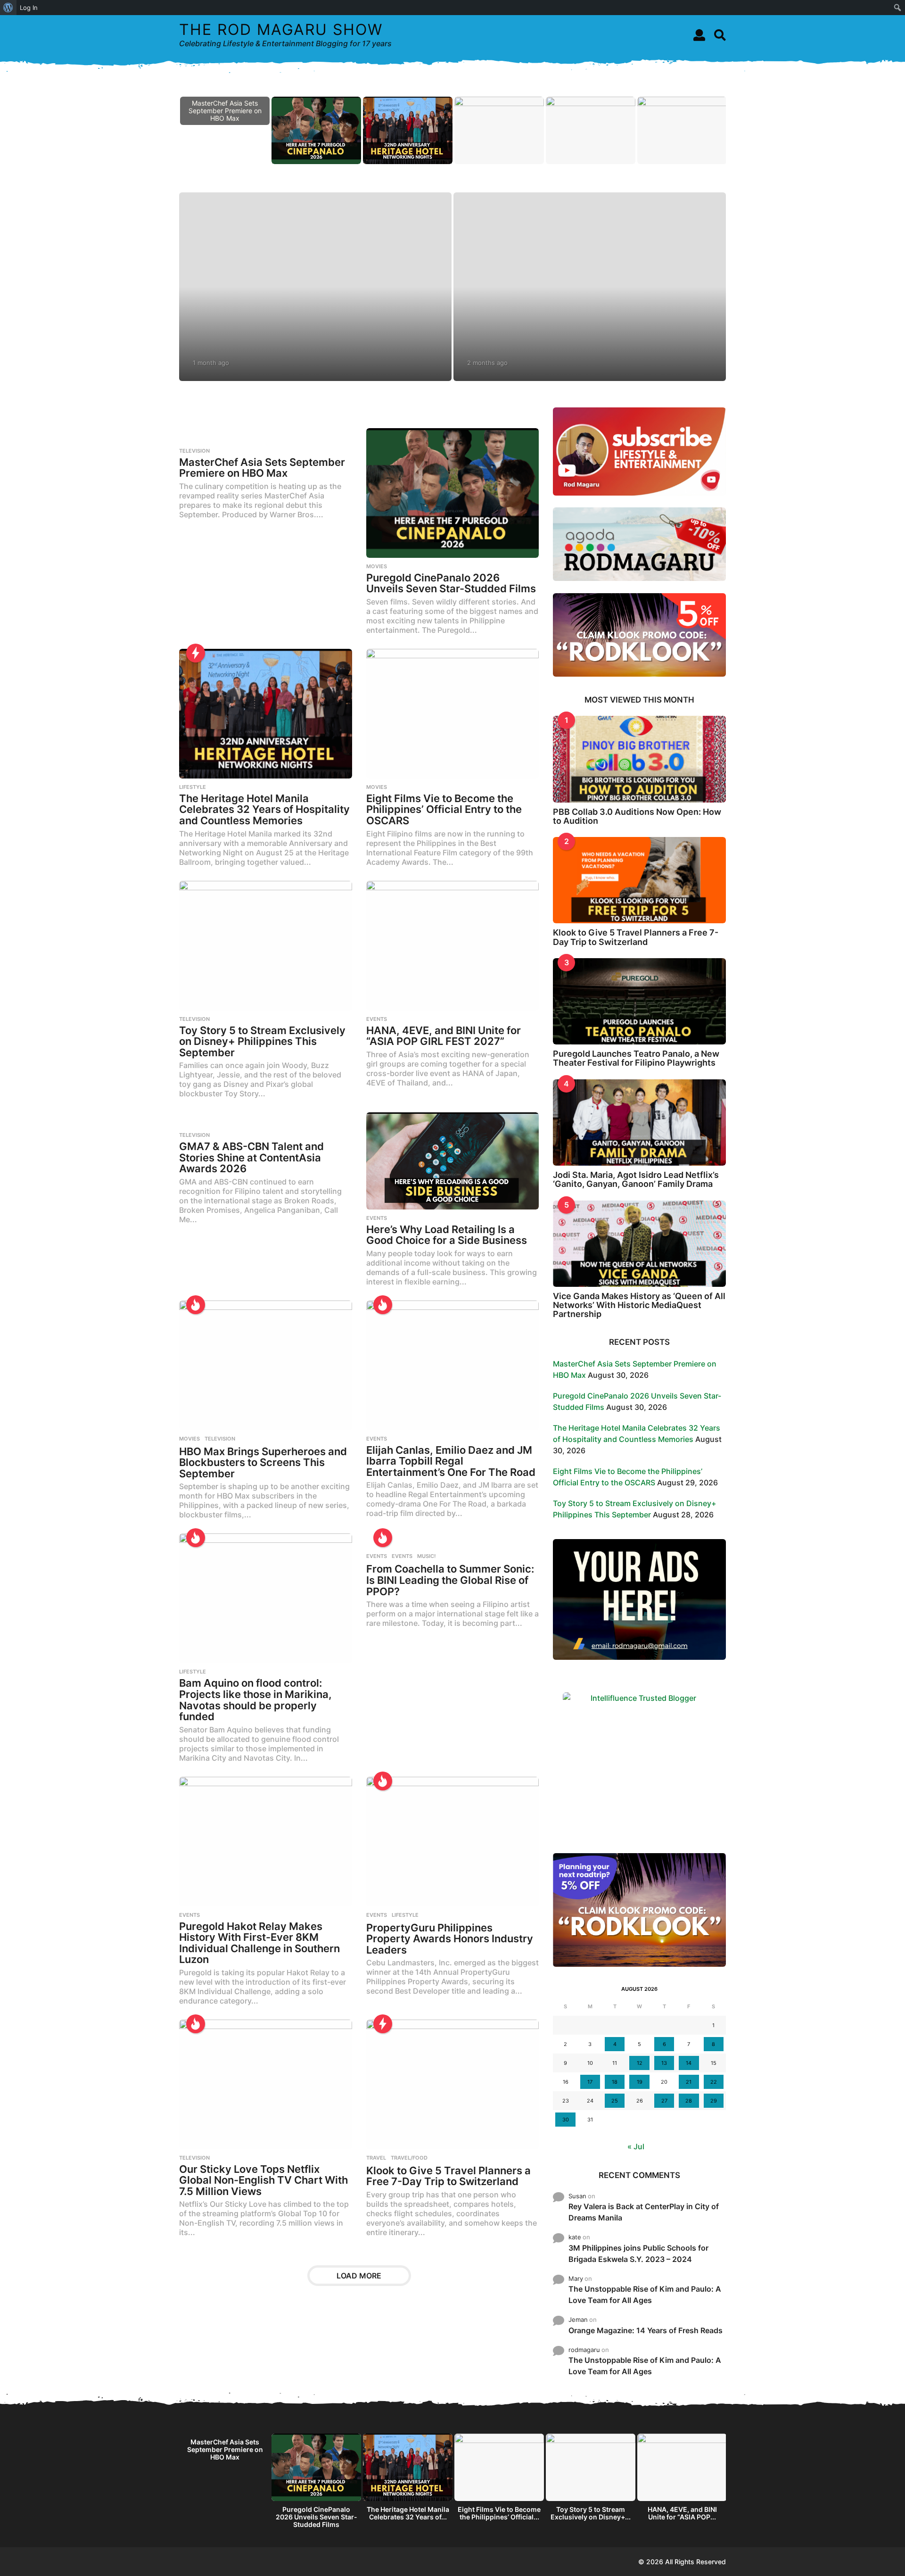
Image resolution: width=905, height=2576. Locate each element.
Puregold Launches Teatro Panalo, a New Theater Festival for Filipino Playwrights (636, 1058)
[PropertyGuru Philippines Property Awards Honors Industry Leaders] (453, 1842)
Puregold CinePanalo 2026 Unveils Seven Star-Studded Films (451, 583)
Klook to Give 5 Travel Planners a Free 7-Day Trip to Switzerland (448, 2176)
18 (615, 2082)
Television (194, 451)
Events (402, 1556)
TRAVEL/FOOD (409, 2158)
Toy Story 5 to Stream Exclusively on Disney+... (591, 2513)
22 (714, 2082)
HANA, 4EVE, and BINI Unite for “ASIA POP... (682, 2513)
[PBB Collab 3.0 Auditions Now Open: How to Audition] (639, 759)
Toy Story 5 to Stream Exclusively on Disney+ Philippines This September (262, 1041)
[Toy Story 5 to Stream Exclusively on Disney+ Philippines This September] (266, 946)
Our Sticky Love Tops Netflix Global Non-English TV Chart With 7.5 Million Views (263, 2180)
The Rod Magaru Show (281, 29)
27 (664, 2101)
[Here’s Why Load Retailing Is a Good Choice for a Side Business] (453, 1161)
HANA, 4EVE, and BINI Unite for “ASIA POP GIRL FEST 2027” (444, 1036)
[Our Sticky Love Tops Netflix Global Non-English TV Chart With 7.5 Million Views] (266, 2084)
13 (664, 2063)
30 (566, 2120)
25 (615, 2101)
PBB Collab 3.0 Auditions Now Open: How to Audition (637, 816)
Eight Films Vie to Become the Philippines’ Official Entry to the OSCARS (444, 809)
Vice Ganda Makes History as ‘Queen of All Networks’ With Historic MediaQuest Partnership (639, 1305)
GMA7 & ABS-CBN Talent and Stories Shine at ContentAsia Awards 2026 (251, 1157)
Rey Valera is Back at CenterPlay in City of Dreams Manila (644, 2212)
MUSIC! (426, 1556)
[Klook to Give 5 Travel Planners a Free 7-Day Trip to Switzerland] (453, 2084)
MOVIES (377, 566)
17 (590, 2082)
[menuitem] (8, 8)
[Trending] (196, 653)
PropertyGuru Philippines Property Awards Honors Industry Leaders (450, 1939)
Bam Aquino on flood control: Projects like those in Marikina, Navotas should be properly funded (255, 1700)
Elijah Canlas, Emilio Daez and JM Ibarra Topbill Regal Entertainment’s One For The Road (451, 1461)
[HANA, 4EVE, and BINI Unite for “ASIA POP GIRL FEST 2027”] (453, 946)
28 (689, 2101)
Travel (376, 2158)
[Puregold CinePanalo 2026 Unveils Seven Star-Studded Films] (453, 493)
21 (689, 2082)
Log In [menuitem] (29, 8)
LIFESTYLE (193, 787)
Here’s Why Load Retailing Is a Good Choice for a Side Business (447, 1235)
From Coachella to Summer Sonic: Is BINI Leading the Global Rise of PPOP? (450, 1580)
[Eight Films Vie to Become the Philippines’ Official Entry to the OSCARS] (453, 714)
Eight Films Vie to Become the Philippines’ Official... (499, 2513)
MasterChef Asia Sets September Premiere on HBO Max (262, 468)
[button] (699, 35)
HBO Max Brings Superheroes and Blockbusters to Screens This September (263, 1462)
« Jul (636, 2146)
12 (640, 2063)
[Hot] (196, 1305)
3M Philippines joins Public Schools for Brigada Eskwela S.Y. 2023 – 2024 (638, 2253)
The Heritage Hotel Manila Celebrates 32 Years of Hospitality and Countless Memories (264, 809)
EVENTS (377, 1019)
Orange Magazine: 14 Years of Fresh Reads (646, 2330)
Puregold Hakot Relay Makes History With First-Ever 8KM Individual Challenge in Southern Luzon (259, 1943)
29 (714, 2101)
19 (640, 2082)
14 (689, 2063)
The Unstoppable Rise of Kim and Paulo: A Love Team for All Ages (645, 2294)
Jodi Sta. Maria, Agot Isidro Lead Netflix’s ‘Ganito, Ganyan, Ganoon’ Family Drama (636, 1179)
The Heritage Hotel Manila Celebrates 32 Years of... (408, 2513)
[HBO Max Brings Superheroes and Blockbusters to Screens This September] (266, 1365)
